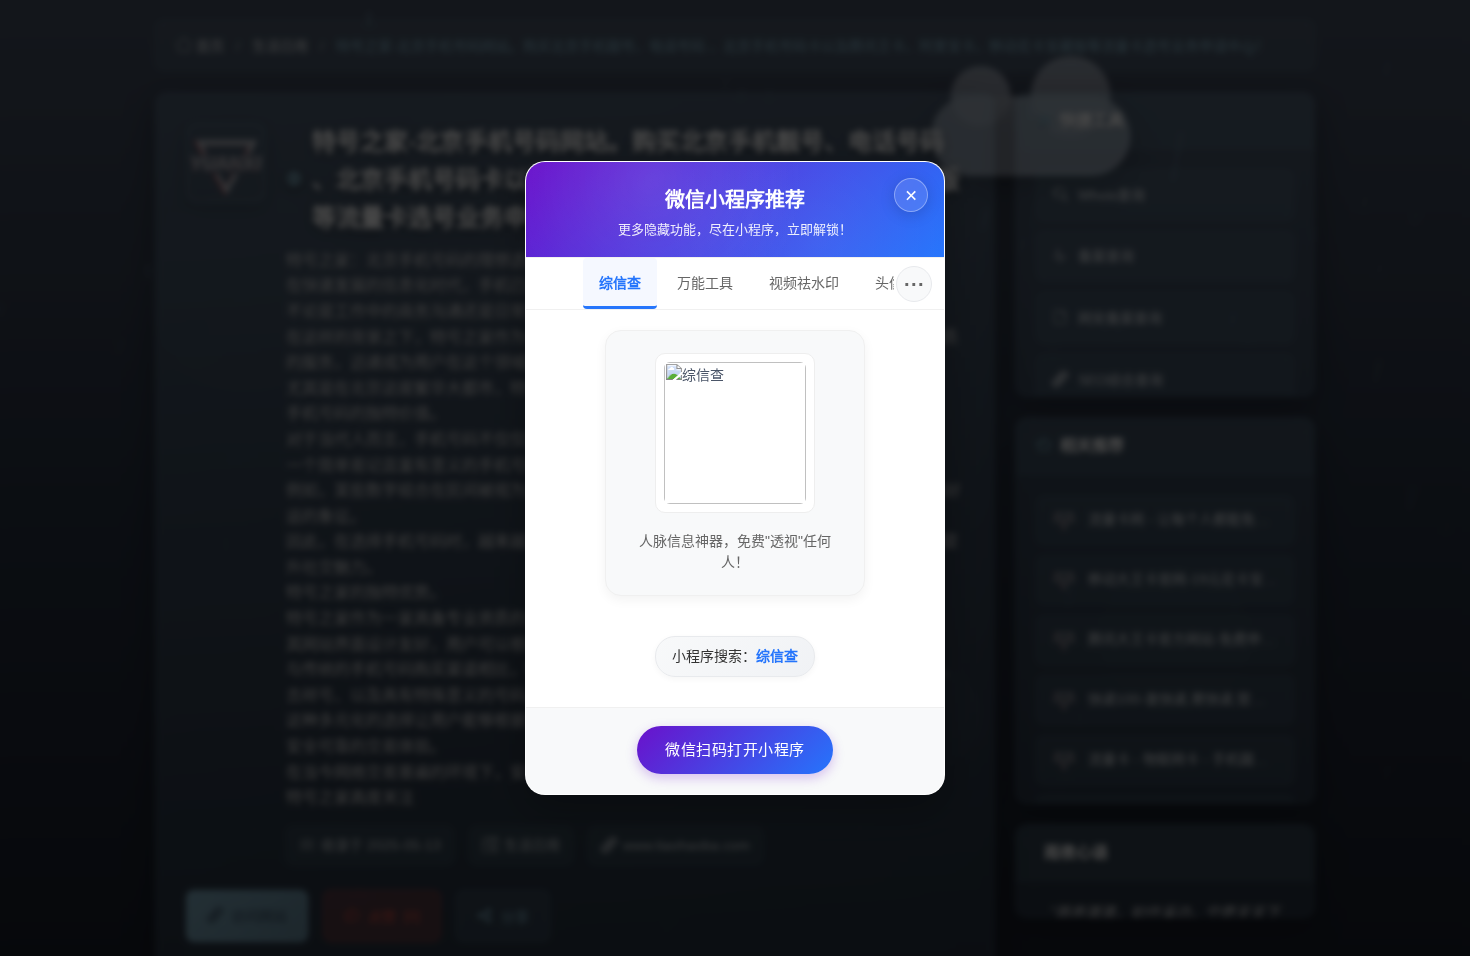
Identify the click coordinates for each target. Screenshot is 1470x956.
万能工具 (705, 283)
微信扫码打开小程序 (735, 749)
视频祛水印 (804, 283)
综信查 (620, 283)
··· (914, 284)
